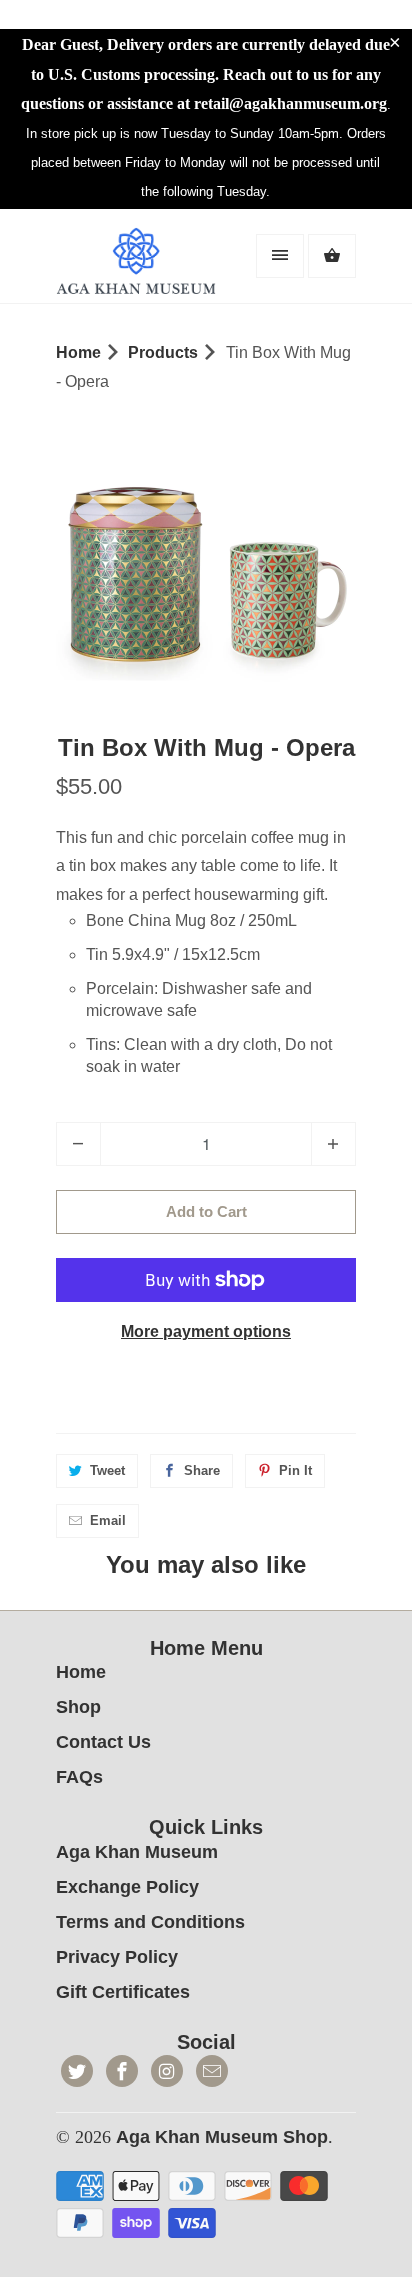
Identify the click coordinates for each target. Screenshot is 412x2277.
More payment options (206, 1331)
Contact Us (103, 1742)
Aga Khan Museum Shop (222, 2137)
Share (202, 1470)
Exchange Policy (127, 1887)
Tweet (107, 1470)
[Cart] (332, 256)
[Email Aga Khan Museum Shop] (212, 2071)
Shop (78, 1707)
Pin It (295, 1470)
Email (108, 1520)
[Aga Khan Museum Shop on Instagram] (167, 2071)
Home (81, 1672)
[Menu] (280, 256)
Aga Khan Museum (137, 1852)
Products (163, 352)
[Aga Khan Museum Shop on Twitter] (77, 2071)
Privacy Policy (117, 1957)
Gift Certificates (123, 1992)
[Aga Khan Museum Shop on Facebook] (122, 2071)
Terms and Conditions (150, 1922)
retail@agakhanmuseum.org (290, 103)
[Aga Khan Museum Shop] (136, 264)
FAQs (79, 1777)
